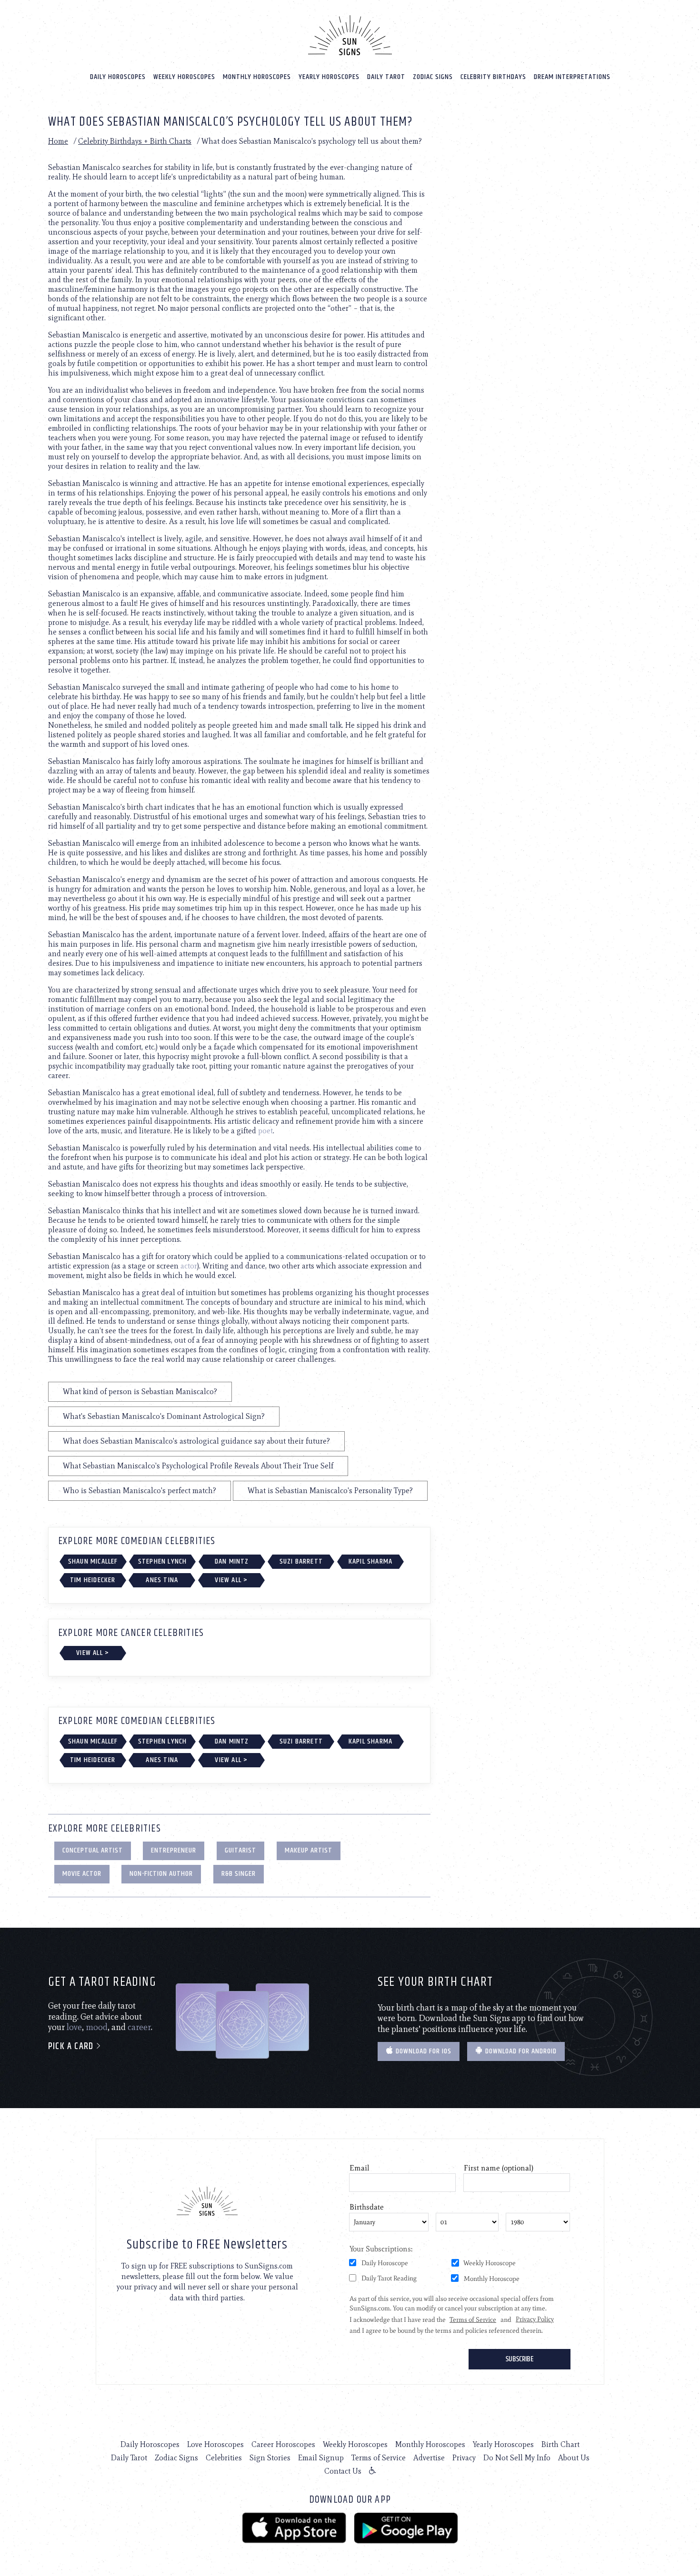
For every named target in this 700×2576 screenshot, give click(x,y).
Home (58, 141)
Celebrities (224, 2458)
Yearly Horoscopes (329, 77)
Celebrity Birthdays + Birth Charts (135, 141)
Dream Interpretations (572, 77)
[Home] (350, 35)
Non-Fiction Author (161, 1874)
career (139, 2027)
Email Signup (321, 2458)
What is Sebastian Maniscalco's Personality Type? (330, 1491)
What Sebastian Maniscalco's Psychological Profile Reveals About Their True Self (198, 1466)
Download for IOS (423, 2051)
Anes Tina (162, 1580)
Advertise (429, 2458)
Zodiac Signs (433, 77)
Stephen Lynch (163, 1561)
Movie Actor (82, 1874)
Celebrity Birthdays (493, 77)
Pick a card (72, 2046)
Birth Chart (560, 2444)
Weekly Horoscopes (184, 77)
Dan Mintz (232, 1561)
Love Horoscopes (215, 2444)
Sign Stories (270, 2458)
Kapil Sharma (370, 1561)
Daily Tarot (386, 77)
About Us (574, 2458)
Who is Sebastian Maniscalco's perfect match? (140, 1491)
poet (265, 1131)
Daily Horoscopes (118, 77)
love (74, 2027)
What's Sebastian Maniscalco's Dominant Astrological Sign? (164, 1416)
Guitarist (240, 1850)
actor (189, 1266)
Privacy (464, 2458)
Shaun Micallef (93, 1561)
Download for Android (520, 2051)
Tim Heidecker (93, 1580)
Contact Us (343, 2471)
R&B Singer (239, 1874)
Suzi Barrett (301, 1561)
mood (97, 2027)
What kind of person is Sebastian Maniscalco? (140, 1392)
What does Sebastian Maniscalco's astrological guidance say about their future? (196, 1441)
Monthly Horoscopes (257, 77)
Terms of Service (379, 2458)
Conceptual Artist (93, 1850)
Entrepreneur (174, 1850)
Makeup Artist (309, 1850)
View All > (231, 1580)
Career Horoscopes (283, 2444)
